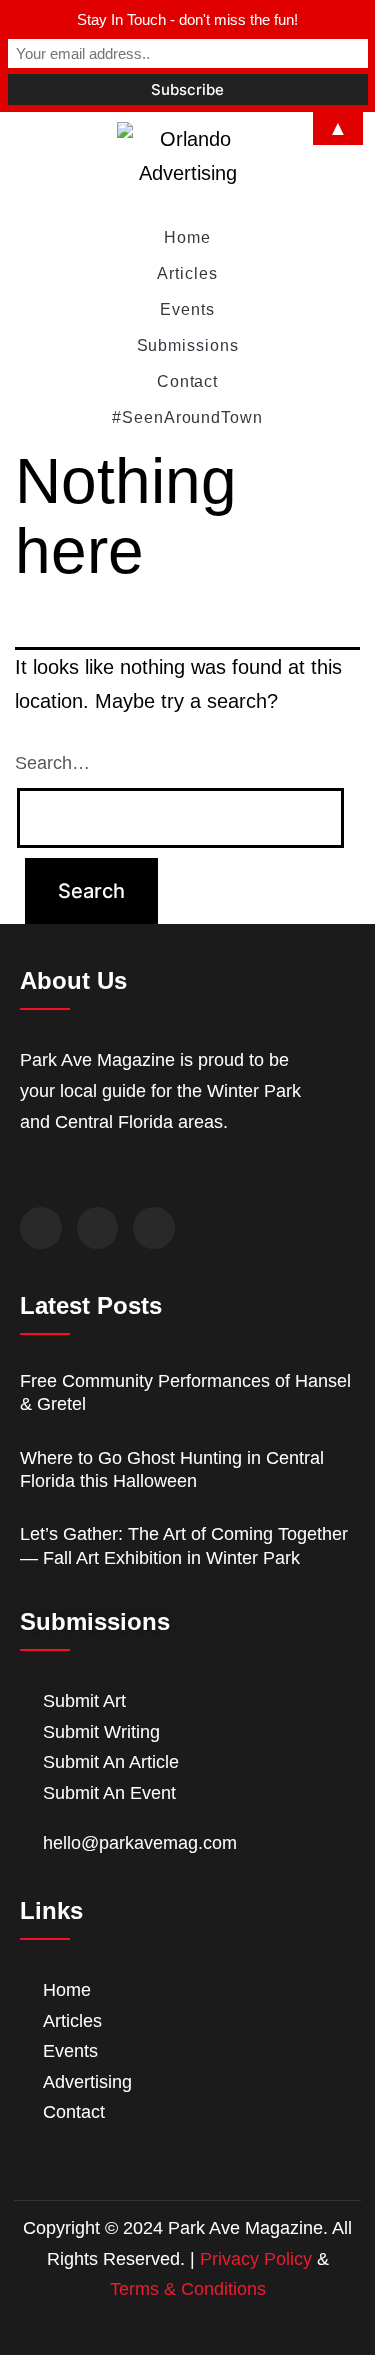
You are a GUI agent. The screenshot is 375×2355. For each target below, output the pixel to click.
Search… (52, 763)
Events (187, 309)
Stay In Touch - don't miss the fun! (187, 19)
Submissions (188, 345)
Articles (187, 273)
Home (187, 237)
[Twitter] (98, 1228)
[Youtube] (154, 1228)
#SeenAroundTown (187, 417)
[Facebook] (41, 1228)
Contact (187, 381)
